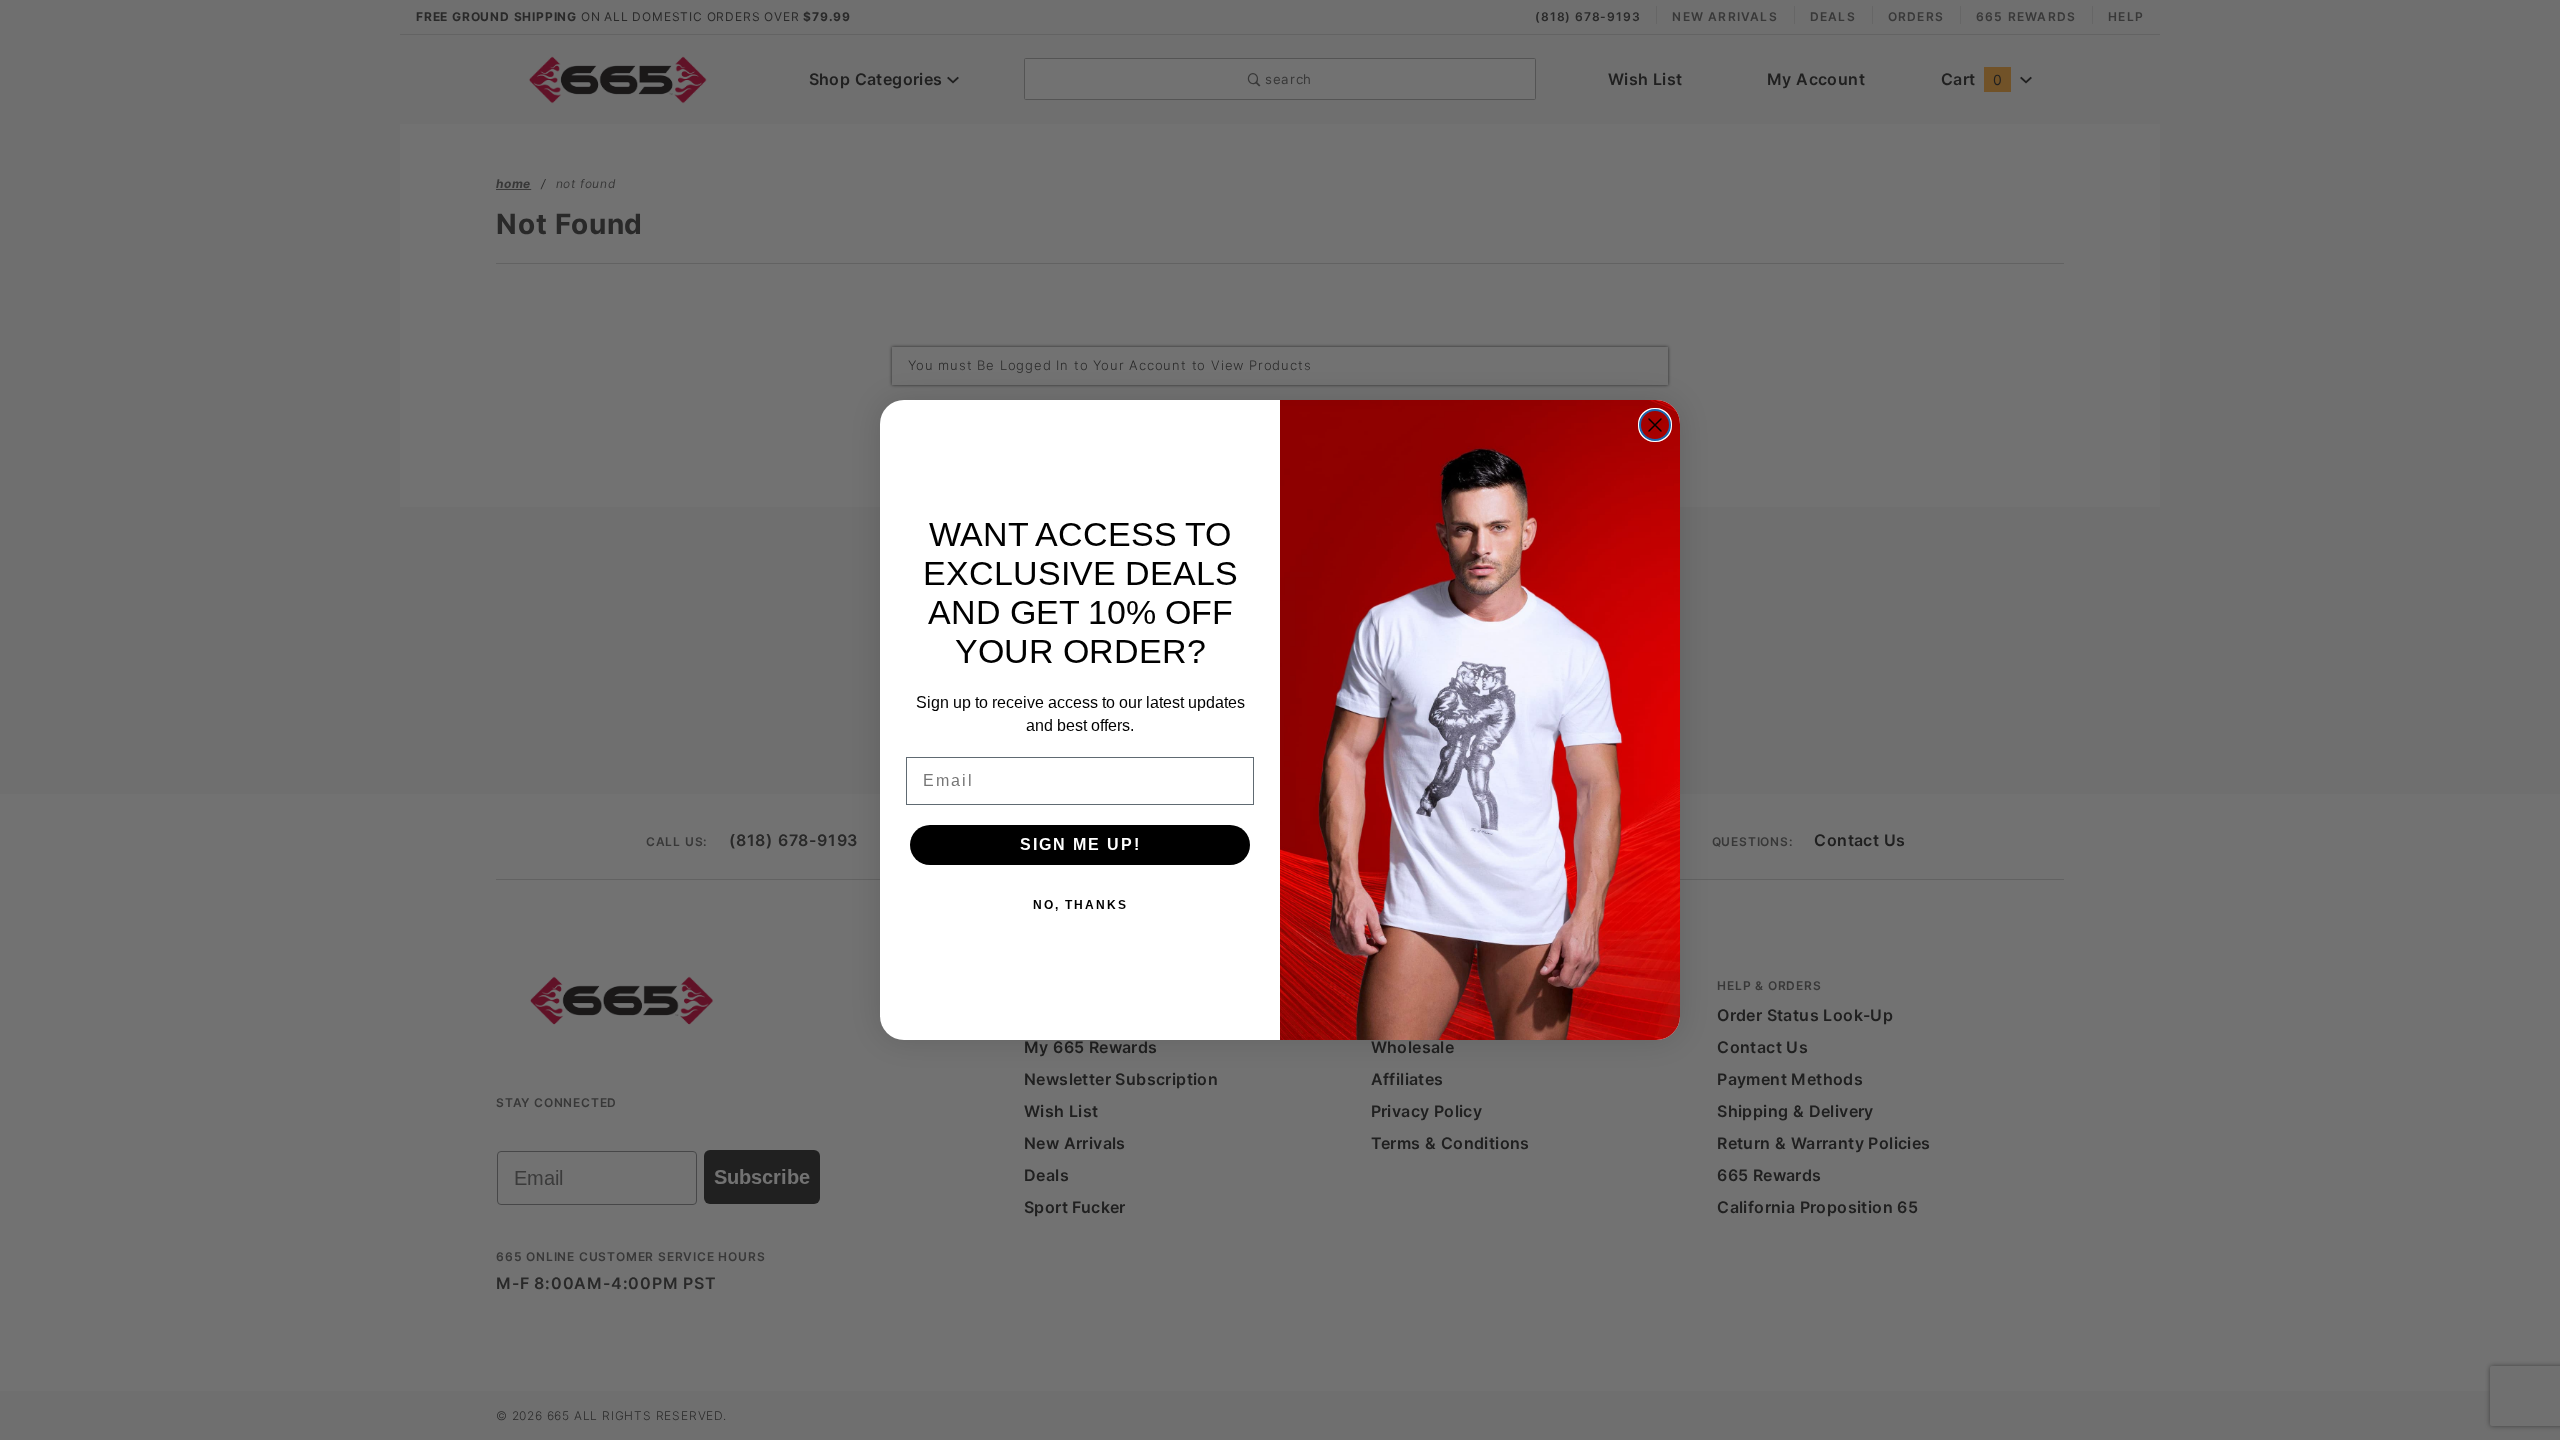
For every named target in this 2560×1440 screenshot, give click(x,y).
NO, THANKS (1080, 905)
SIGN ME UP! (1080, 844)
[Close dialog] (1655, 425)
